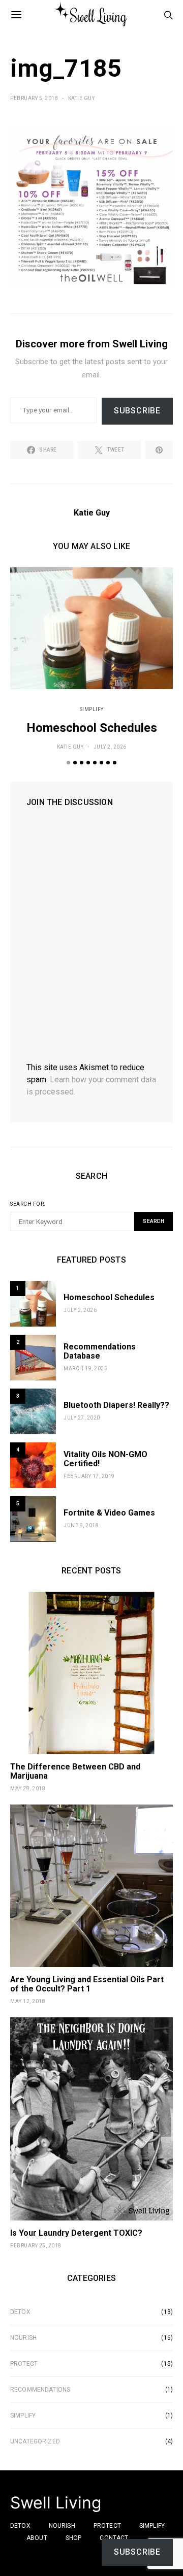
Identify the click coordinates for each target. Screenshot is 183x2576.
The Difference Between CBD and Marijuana (75, 1771)
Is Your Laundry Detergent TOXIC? (76, 2233)
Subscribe (137, 411)
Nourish (23, 2338)
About (37, 2538)
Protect (24, 2364)
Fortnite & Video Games (109, 1513)
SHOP (74, 2538)
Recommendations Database (100, 1351)
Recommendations (40, 2390)
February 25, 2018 (36, 2246)
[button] (68, 763)
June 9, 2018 (81, 1525)
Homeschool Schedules (92, 728)
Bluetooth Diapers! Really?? (116, 1405)
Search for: (28, 1204)
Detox (20, 2312)
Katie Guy (82, 98)
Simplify (92, 709)
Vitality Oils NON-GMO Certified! (105, 1459)
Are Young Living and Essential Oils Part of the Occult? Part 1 (87, 1984)
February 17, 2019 (89, 1476)
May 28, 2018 (28, 1789)
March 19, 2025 (85, 1368)
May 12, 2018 (28, 2001)
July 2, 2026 (110, 747)
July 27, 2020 (82, 1418)
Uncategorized (35, 2441)
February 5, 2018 (34, 98)
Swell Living (56, 2503)
